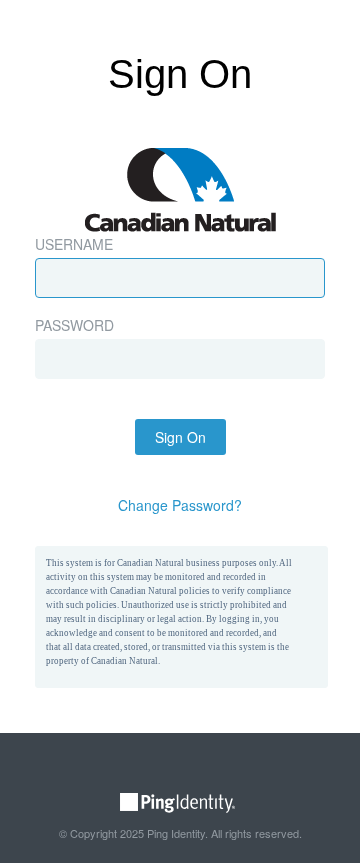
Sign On (180, 437)
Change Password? (180, 505)
